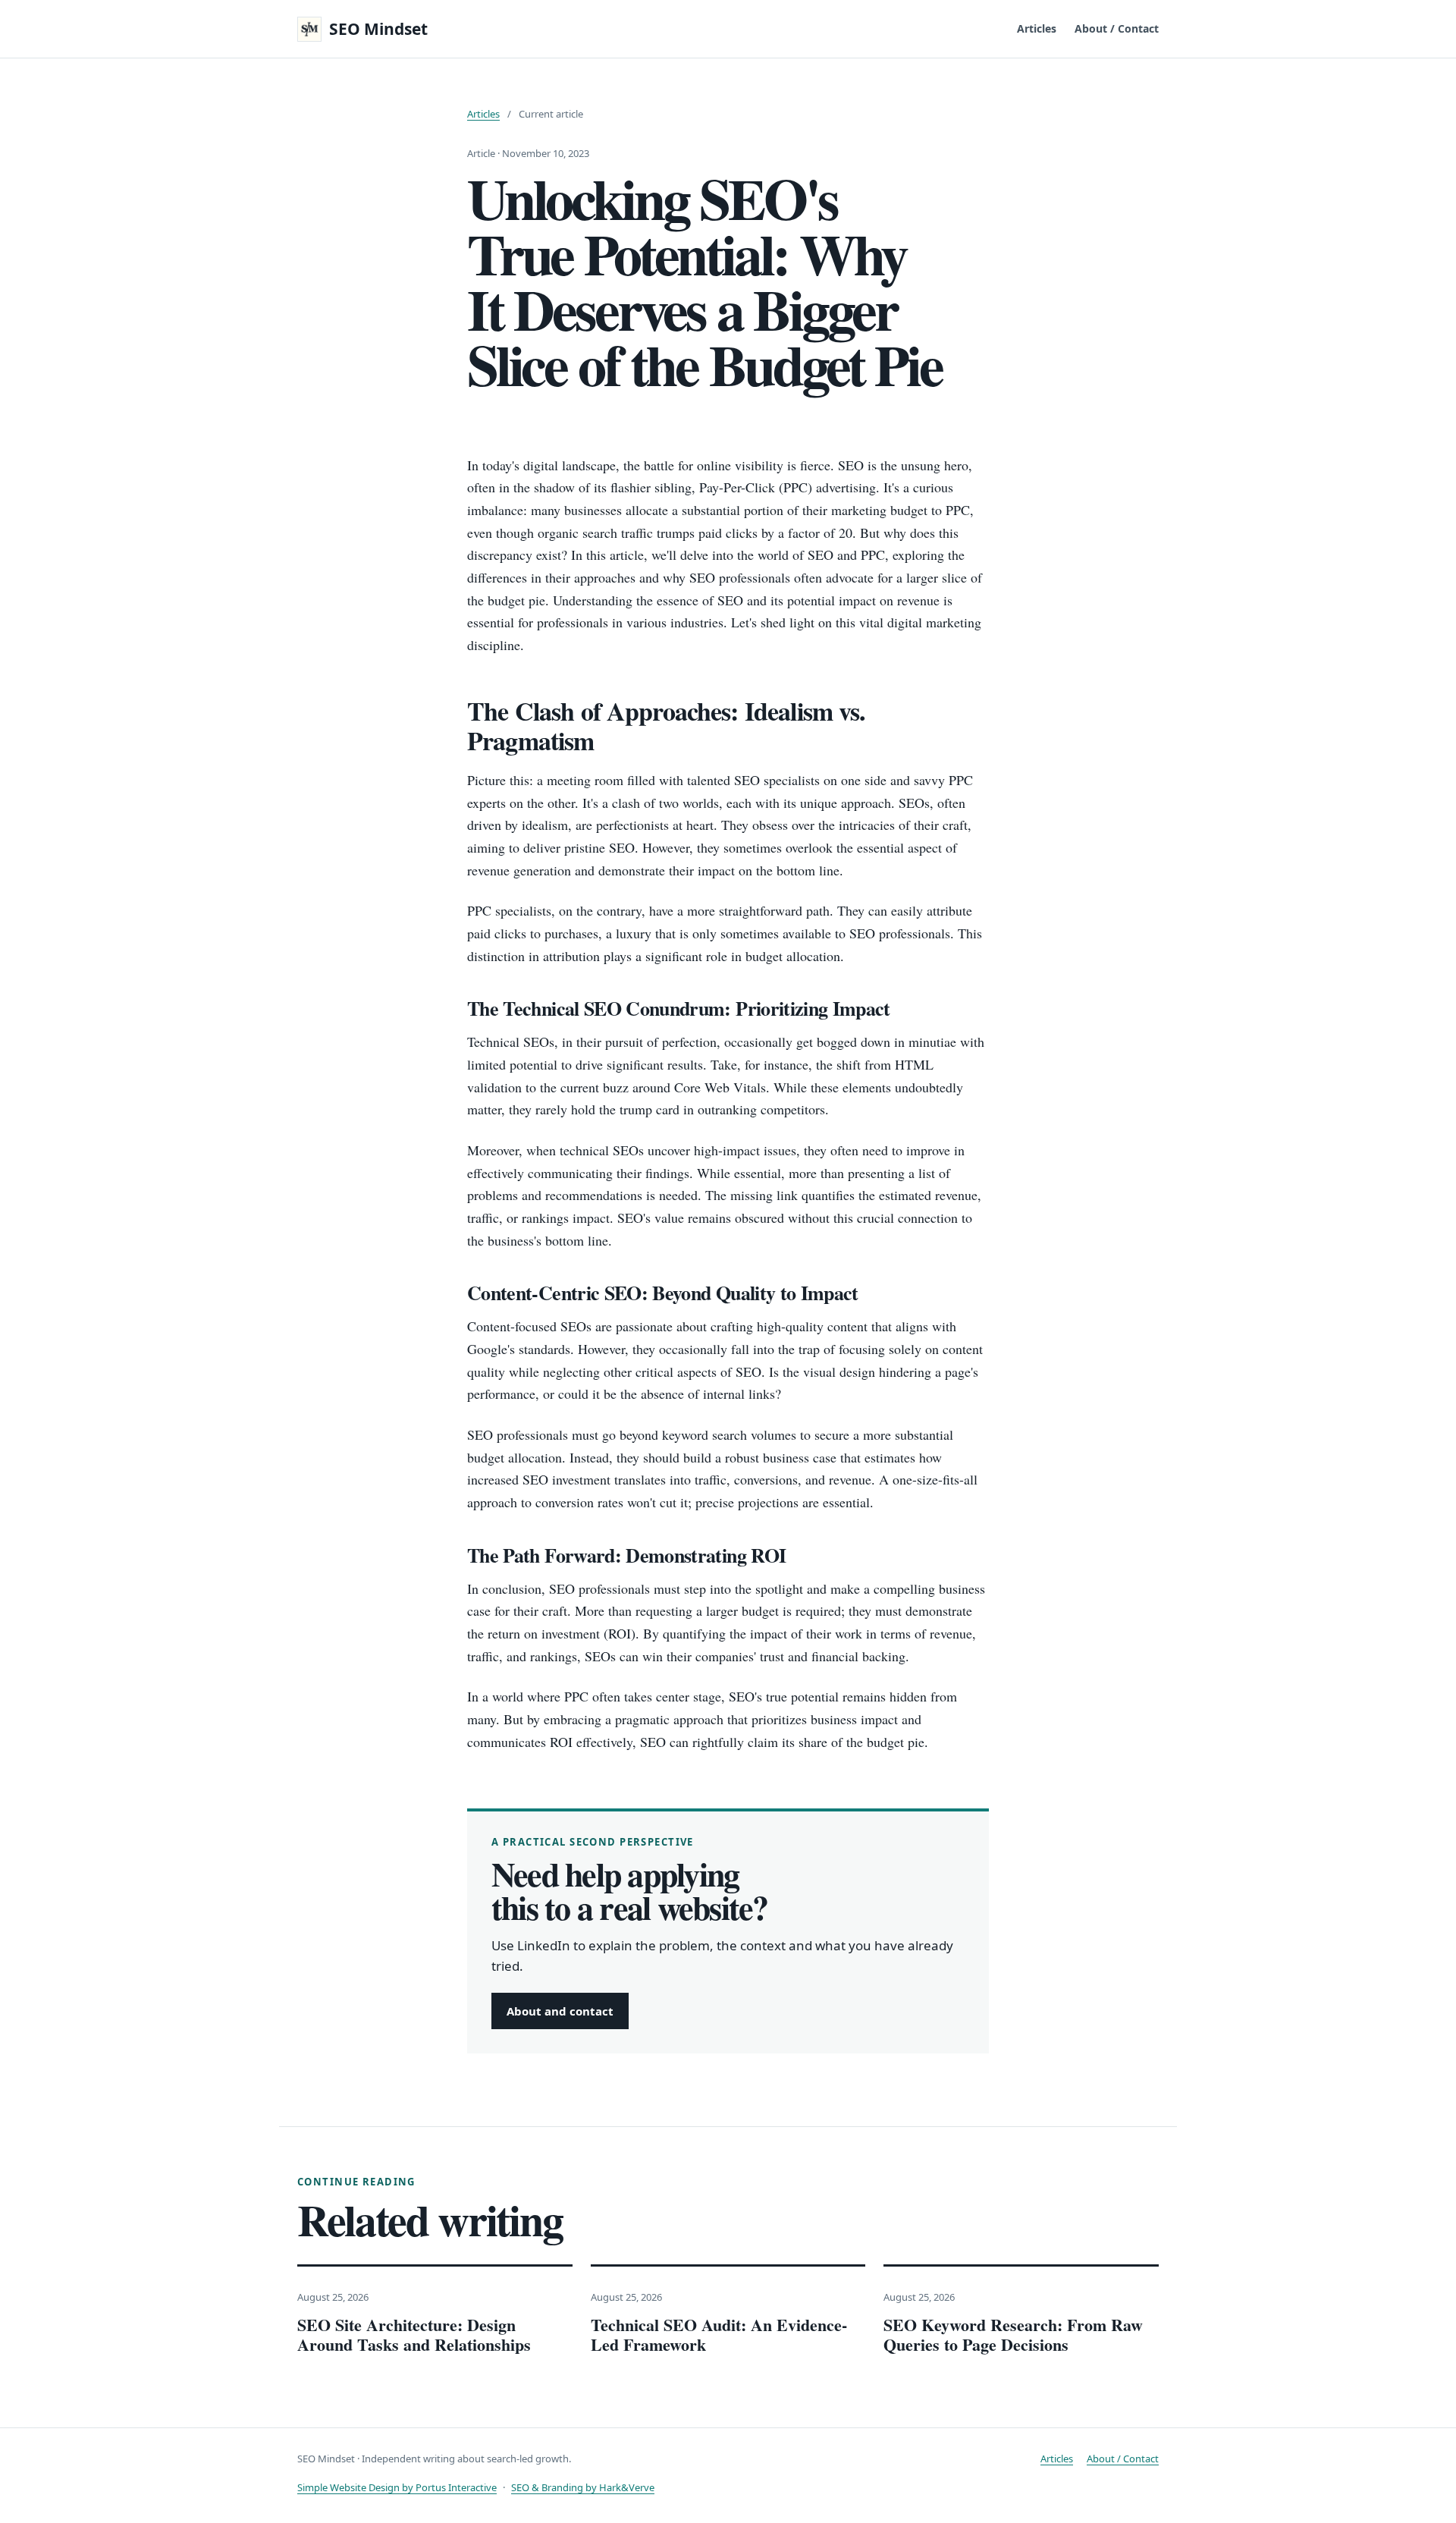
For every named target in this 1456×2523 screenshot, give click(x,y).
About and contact (560, 2011)
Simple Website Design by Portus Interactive (397, 2487)
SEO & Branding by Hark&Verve (583, 2487)
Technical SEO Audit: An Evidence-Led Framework (719, 2334)
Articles (1037, 29)
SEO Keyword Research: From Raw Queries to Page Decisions (1013, 2334)
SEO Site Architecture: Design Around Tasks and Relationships (414, 2334)
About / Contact (1117, 29)
